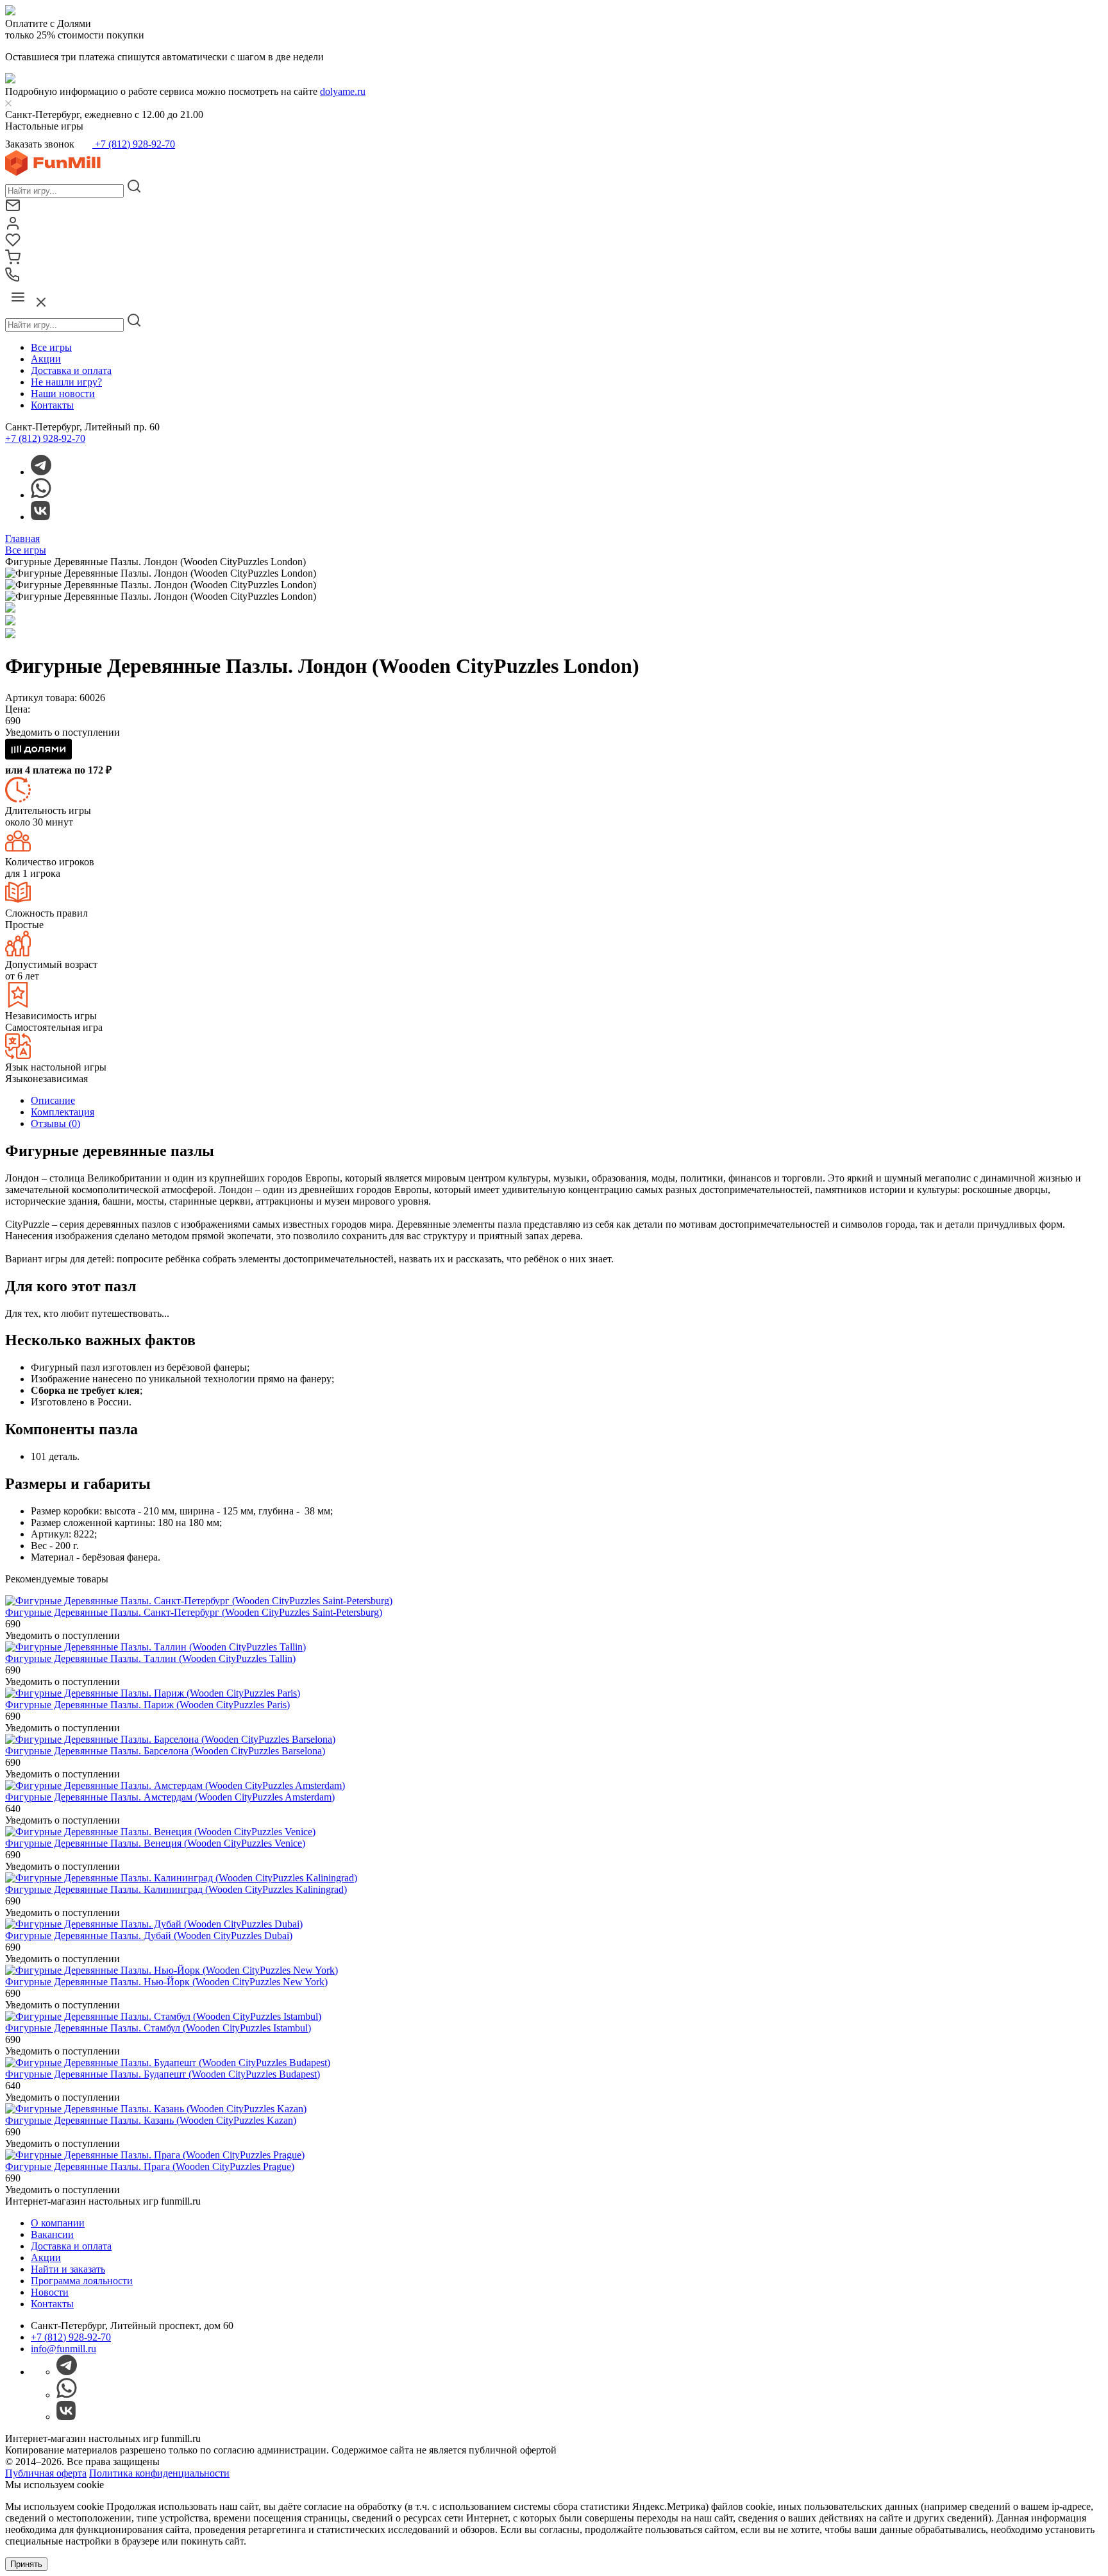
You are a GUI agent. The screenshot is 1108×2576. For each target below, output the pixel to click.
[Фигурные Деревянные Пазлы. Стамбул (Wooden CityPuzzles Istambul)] (163, 2016)
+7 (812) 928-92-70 (134, 144)
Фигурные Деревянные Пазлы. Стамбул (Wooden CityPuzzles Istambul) (158, 2028)
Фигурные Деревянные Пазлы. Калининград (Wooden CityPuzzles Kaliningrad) (176, 1889)
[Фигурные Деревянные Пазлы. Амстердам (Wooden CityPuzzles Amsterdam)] (175, 1785)
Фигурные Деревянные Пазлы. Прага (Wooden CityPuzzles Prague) (150, 2166)
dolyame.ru (343, 91)
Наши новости (63, 394)
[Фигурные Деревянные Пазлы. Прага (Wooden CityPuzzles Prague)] (155, 2155)
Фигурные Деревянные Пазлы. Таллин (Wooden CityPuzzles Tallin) (150, 1658)
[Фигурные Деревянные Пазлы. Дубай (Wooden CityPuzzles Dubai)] (154, 1924)
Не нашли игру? (66, 382)
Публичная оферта (46, 2473)
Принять (26, 2564)
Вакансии (52, 2234)
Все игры (51, 347)
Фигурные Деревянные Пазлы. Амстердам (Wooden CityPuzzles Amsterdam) (170, 1797)
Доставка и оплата (71, 370)
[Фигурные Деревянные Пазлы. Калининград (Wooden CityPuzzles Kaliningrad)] (181, 1878)
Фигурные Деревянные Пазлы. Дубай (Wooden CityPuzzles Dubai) (149, 1936)
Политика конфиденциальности (159, 2473)
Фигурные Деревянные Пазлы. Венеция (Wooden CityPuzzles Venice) (155, 1843)
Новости (50, 2292)
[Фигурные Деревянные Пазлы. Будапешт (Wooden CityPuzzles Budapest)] (168, 2063)
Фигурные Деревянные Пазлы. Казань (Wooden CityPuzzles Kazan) (151, 2120)
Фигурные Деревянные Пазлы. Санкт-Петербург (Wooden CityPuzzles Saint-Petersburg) (194, 1612)
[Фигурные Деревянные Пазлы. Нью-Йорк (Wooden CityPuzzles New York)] (172, 1970)
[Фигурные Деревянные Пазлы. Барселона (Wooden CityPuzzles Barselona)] (170, 1739)
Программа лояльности (82, 2281)
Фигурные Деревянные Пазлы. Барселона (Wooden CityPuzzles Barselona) (165, 1751)
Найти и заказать (68, 2269)
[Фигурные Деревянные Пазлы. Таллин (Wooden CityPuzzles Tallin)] (155, 1647)
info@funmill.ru (63, 2349)
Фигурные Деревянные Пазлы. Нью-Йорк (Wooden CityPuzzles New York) (166, 1982)
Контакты (52, 405)
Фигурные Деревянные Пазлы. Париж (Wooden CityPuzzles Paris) (147, 1705)
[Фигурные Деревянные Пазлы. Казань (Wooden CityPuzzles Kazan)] (156, 2109)
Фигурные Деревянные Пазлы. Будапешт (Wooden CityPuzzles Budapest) (163, 2074)
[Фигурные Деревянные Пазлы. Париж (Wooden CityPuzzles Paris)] (153, 1693)
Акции (46, 359)
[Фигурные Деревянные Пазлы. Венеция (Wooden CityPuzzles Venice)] (160, 1832)
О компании (58, 2223)
